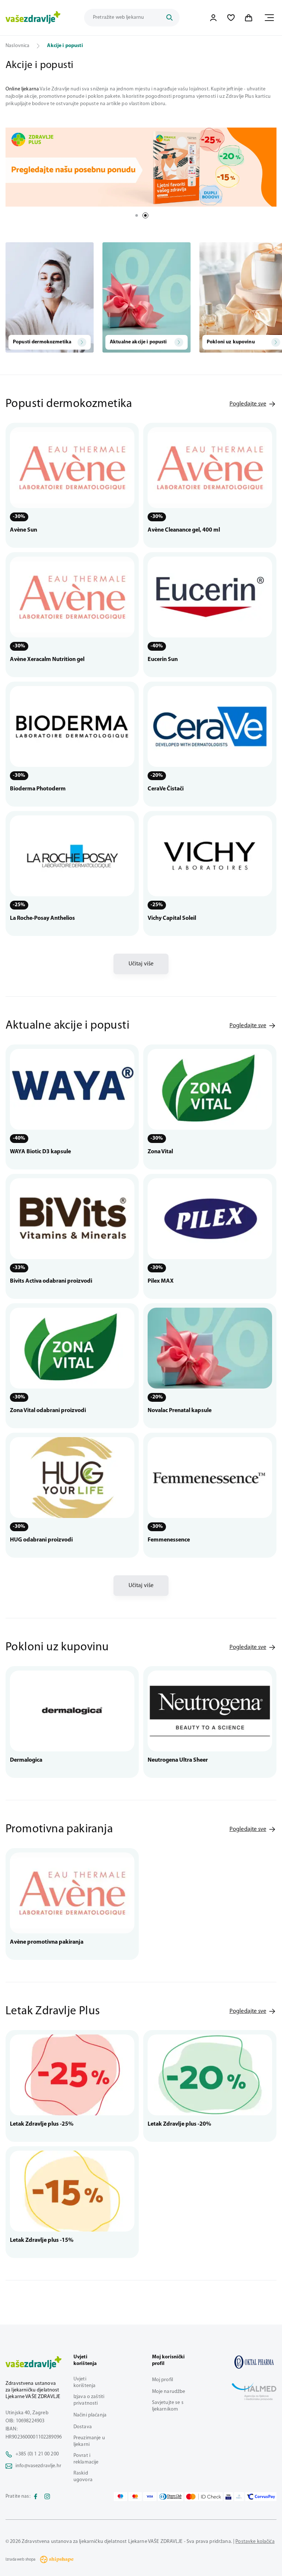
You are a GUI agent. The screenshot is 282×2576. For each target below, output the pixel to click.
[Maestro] (120, 2497)
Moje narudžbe (169, 2392)
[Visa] (150, 2497)
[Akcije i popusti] (254, 2362)
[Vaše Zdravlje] (33, 18)
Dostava (83, 2427)
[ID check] (204, 2497)
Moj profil (162, 2380)
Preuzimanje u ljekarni (89, 2441)
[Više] (141, 167)
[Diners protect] (239, 2497)
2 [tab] (145, 215)
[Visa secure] (228, 2497)
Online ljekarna (22, 89)
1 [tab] (137, 215)
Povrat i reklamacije (86, 2459)
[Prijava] (213, 18)
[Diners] (171, 2497)
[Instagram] (47, 2497)
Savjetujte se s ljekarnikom (168, 2406)
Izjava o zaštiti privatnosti (89, 2400)
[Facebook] (36, 2497)
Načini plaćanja (90, 2415)
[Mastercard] (135, 2497)
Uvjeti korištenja (84, 2382)
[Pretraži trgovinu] (169, 18)
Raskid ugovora (83, 2477)
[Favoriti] (231, 18)
